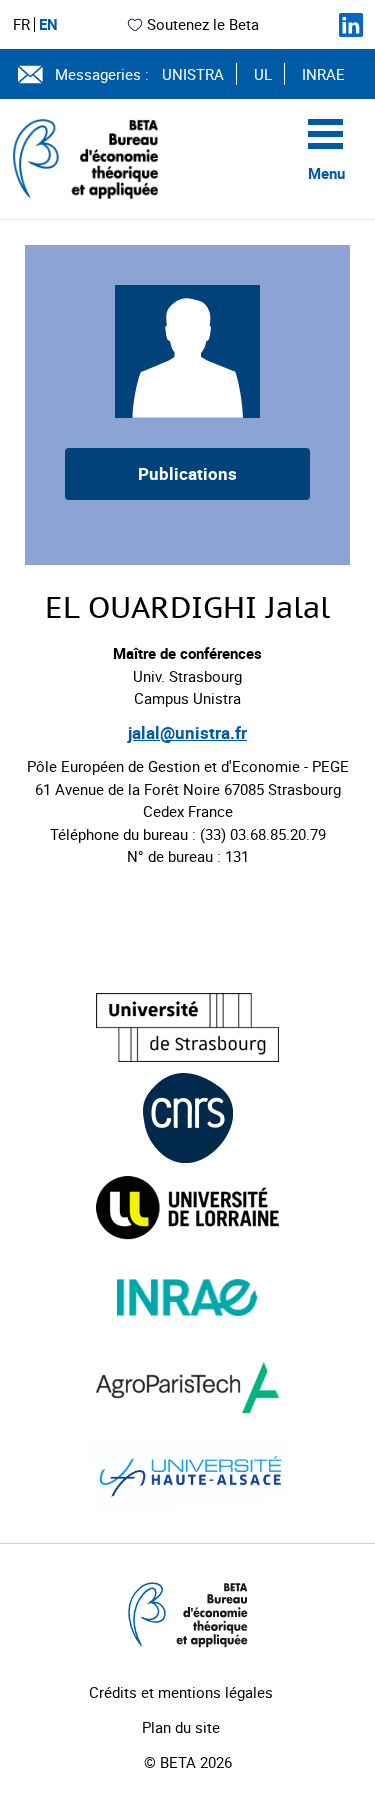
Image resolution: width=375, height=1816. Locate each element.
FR (21, 24)
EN (48, 24)
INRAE (323, 74)
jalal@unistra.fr (187, 732)
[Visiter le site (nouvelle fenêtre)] (187, 1027)
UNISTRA (193, 74)
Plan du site (181, 1727)
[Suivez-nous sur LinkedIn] (351, 25)
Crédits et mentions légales (181, 1692)
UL (263, 74)
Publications (187, 473)
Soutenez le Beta (203, 24)
